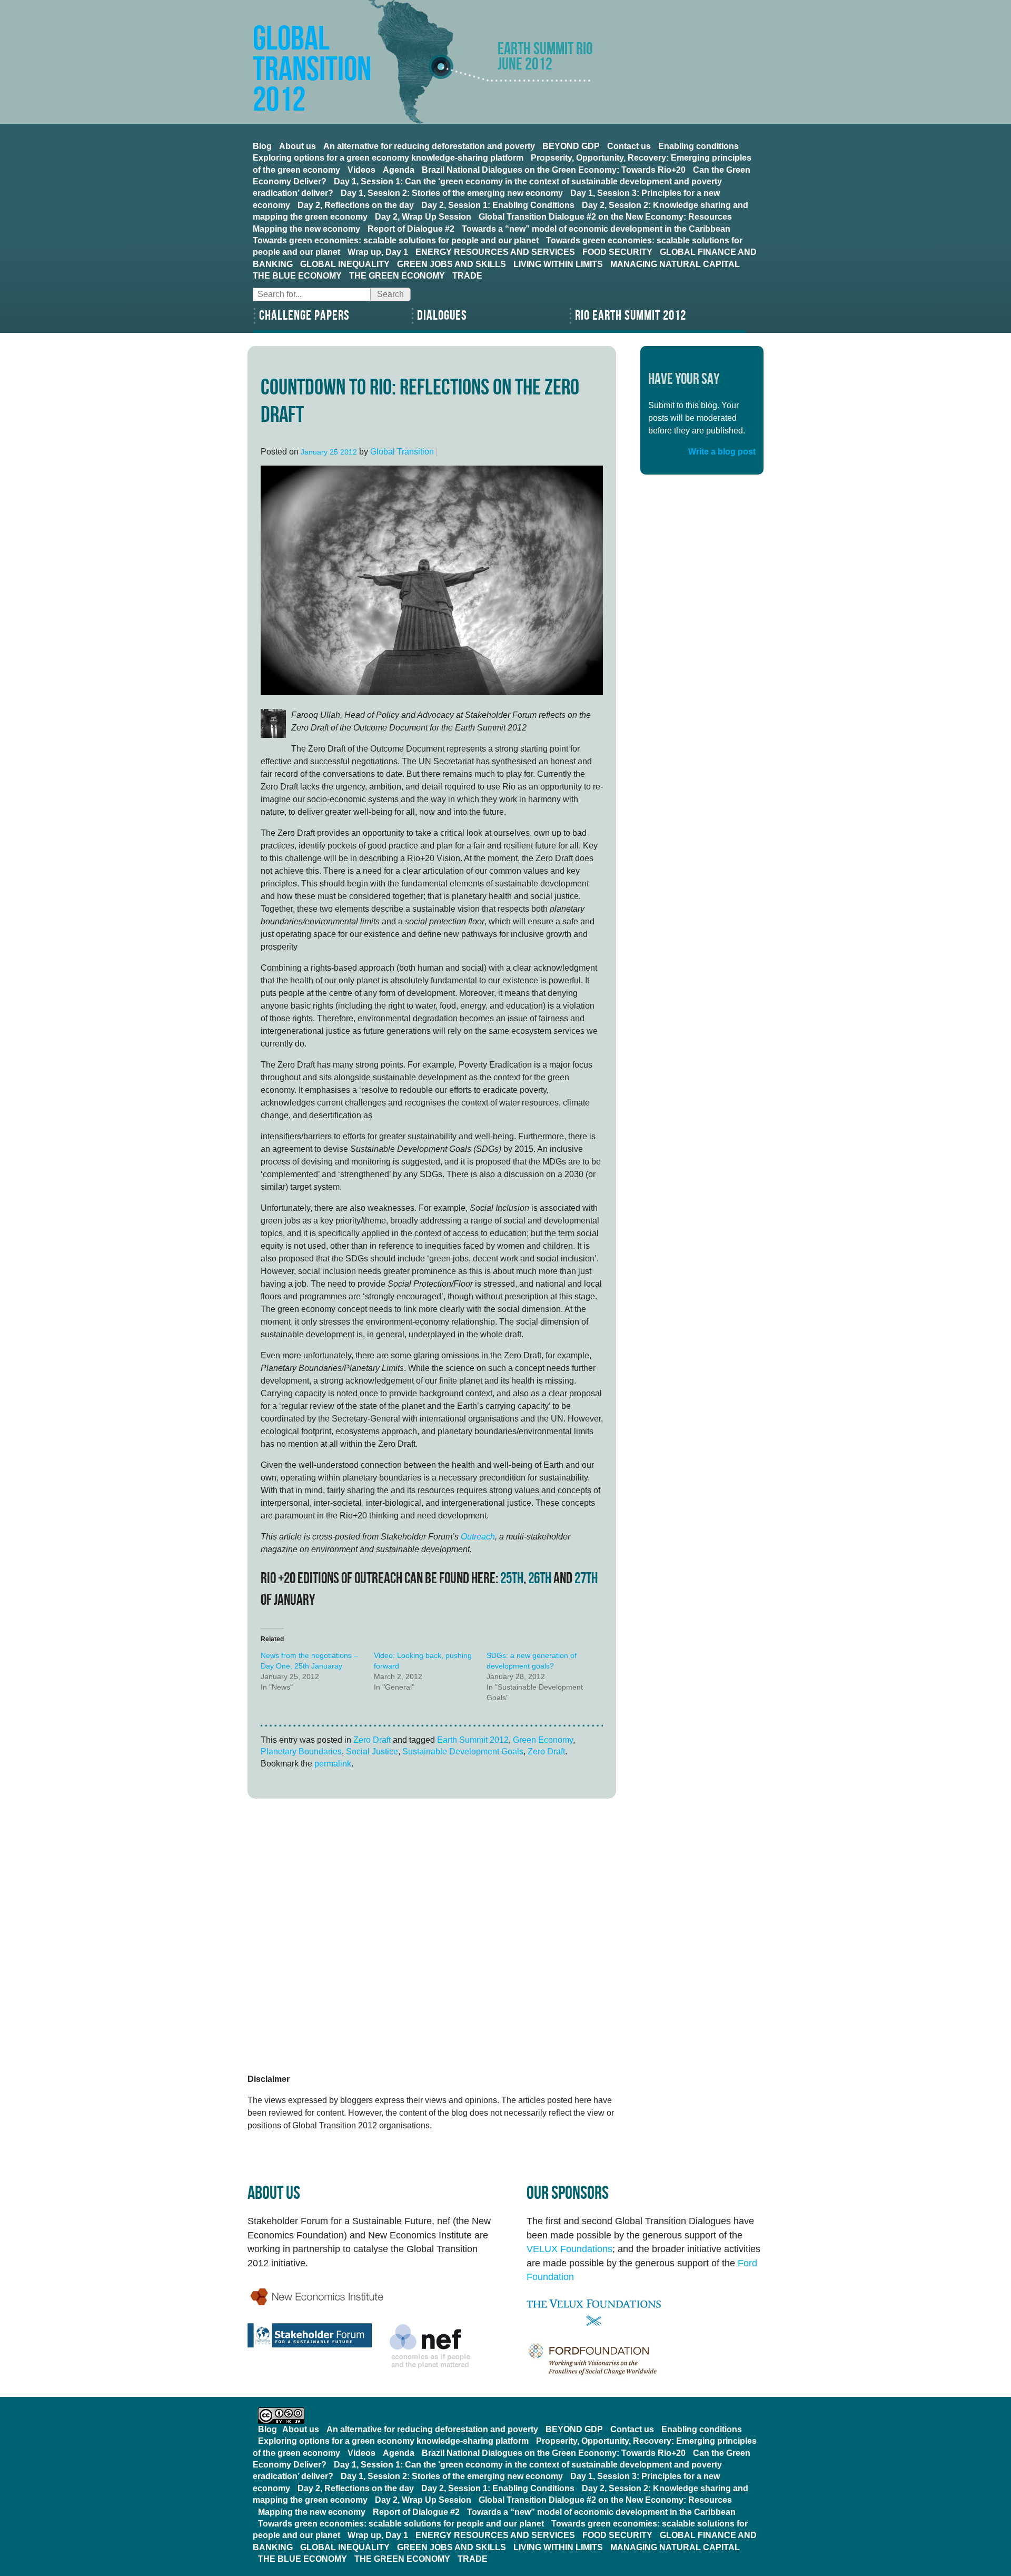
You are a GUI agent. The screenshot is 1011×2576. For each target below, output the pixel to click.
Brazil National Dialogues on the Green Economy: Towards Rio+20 (554, 170)
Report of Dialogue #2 (411, 229)
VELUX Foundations (569, 2249)
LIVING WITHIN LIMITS (558, 264)
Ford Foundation (645, 2360)
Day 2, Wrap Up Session (423, 217)
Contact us (629, 146)
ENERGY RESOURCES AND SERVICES (495, 252)
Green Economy (543, 1740)
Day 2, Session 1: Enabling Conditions (498, 205)
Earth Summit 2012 (473, 1740)
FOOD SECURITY (617, 252)
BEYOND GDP (571, 146)
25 (334, 452)
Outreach (478, 1537)
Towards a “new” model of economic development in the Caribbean (596, 229)
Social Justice (372, 1751)
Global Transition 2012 (312, 70)
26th (540, 1579)
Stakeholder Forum (310, 2335)
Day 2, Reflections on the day (356, 205)
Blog (262, 146)
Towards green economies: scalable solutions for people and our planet (396, 240)
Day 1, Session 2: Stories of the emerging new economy (452, 193)
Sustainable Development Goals (463, 1751)
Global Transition (402, 452)
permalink (333, 1764)
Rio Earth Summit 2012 (631, 316)
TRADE (467, 276)
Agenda (399, 170)
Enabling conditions (698, 146)
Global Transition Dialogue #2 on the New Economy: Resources (605, 217)
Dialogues (442, 316)
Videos (361, 170)
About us (298, 146)
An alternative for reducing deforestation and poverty (429, 146)
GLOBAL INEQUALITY (345, 264)
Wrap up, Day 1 (378, 252)
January (314, 452)
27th (586, 1579)
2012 (349, 452)
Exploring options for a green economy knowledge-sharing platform (388, 158)
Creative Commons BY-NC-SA (281, 2416)
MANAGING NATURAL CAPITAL (675, 264)
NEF (430, 2346)
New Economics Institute (317, 2297)
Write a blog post (722, 452)
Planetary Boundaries (301, 1751)
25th (512, 1579)
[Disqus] (432, 1938)
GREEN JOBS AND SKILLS (452, 264)
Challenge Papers (304, 316)
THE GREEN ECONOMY (397, 276)
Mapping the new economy (306, 229)
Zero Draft (372, 1740)
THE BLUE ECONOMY (297, 276)
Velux (645, 2313)
